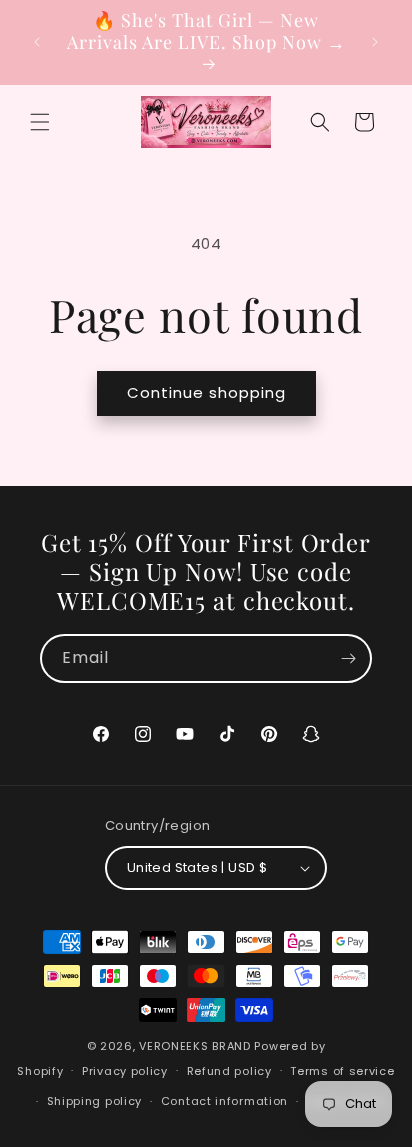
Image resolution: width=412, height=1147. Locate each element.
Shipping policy (95, 1101)
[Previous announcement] (37, 42)
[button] (40, 122)
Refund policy (229, 1071)
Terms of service (342, 1071)
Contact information (224, 1101)
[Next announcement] (375, 42)
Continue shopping (206, 392)
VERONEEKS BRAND (195, 1046)
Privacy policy (125, 1071)
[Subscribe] (348, 658)
